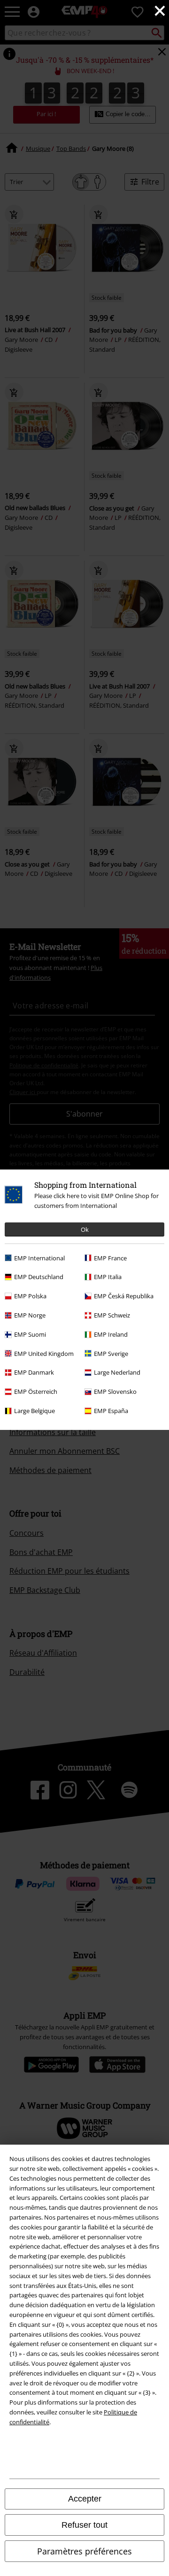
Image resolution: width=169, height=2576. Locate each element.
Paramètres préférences (84, 2551)
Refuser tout (84, 2525)
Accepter (85, 2499)
